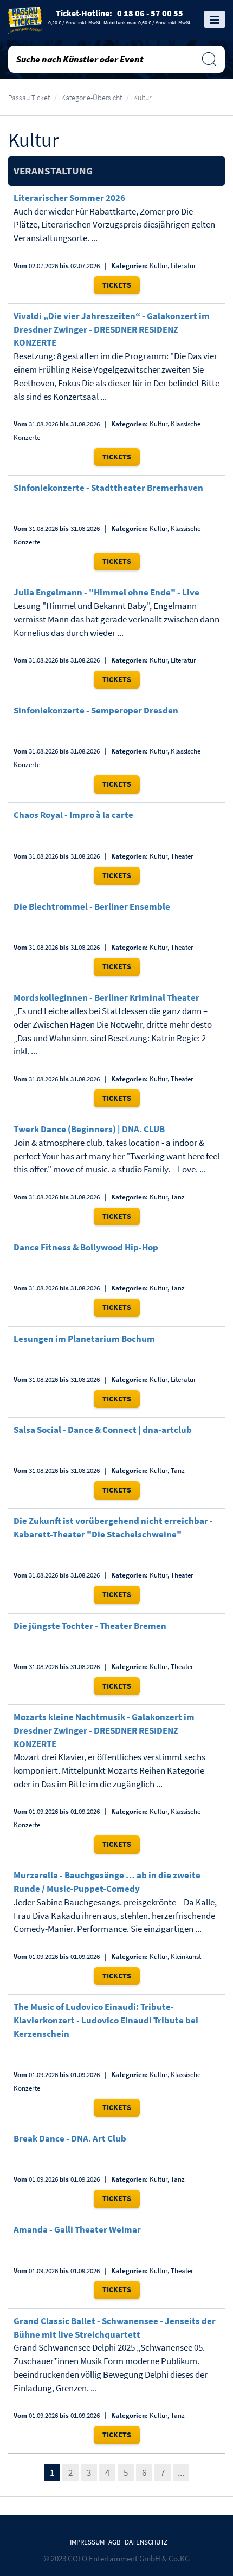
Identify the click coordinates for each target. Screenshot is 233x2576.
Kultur (142, 98)
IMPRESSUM (87, 2542)
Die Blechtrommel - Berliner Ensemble (92, 906)
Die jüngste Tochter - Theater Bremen (90, 1626)
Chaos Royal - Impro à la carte (73, 815)
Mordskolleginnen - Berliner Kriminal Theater (106, 997)
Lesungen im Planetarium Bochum (84, 1339)
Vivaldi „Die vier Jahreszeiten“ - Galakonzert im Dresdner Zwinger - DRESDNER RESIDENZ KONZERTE (112, 329)
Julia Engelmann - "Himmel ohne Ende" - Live (106, 592)
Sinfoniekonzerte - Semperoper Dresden (96, 710)
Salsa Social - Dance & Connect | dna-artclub (103, 1430)
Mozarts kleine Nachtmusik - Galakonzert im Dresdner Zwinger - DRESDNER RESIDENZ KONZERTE (104, 1730)
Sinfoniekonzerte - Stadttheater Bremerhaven (108, 488)
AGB (115, 2542)
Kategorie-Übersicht (92, 98)
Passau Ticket (29, 98)
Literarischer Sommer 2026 (69, 198)
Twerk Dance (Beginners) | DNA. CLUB (89, 1129)
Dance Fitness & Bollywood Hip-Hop (86, 1247)
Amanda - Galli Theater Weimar (77, 2229)
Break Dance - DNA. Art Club (70, 2138)
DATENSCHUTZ (146, 2542)
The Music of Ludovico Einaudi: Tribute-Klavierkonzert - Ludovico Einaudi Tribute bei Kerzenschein (106, 2020)
